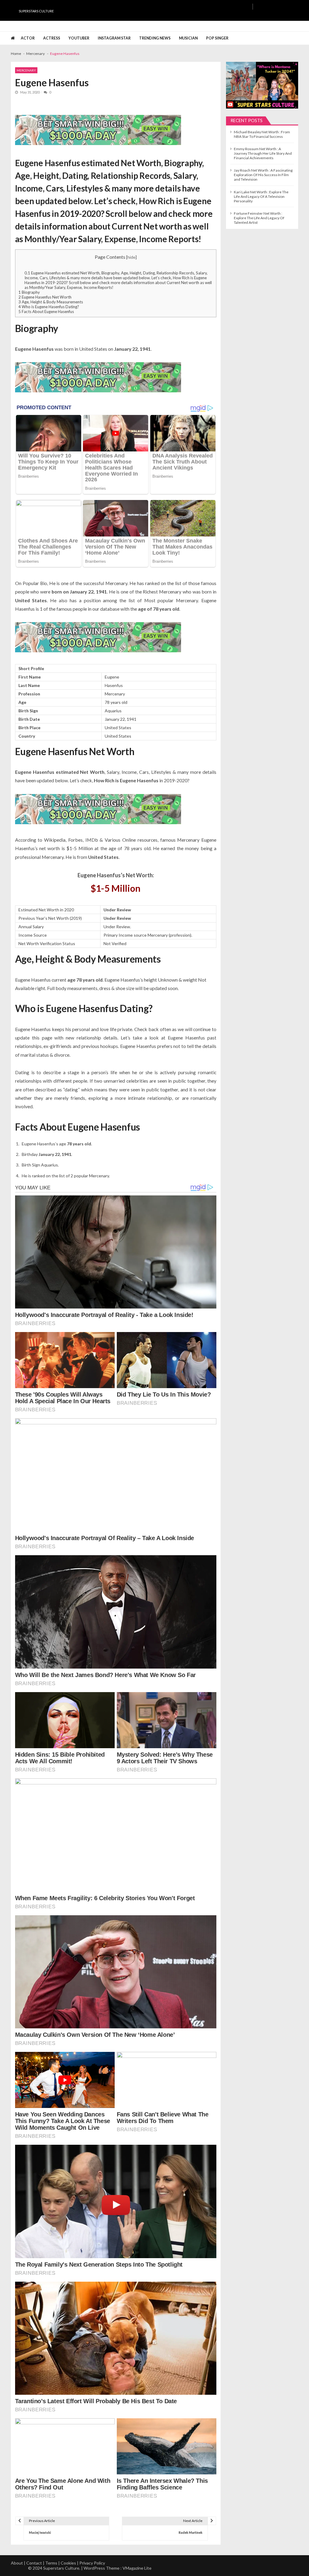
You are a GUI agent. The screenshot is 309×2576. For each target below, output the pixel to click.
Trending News (155, 38)
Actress (52, 38)
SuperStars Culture (36, 11)
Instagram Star (114, 38)
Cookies (68, 2563)
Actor (28, 38)
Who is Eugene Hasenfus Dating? (49, 307)
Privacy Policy (92, 2563)
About (17, 2563)
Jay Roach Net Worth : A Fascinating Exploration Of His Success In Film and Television (263, 175)
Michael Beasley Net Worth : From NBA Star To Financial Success (262, 134)
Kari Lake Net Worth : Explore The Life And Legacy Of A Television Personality (261, 196)
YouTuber (79, 38)
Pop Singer (217, 38)
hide (131, 257)
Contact (34, 2563)
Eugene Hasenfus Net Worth (45, 297)
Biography (29, 292)
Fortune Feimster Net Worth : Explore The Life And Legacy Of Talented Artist (259, 218)
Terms (51, 2563)
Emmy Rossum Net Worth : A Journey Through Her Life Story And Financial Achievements (263, 153)
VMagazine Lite (137, 2568)
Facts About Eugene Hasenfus (46, 312)
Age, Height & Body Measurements (51, 302)
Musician (188, 38)
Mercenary (26, 70)
